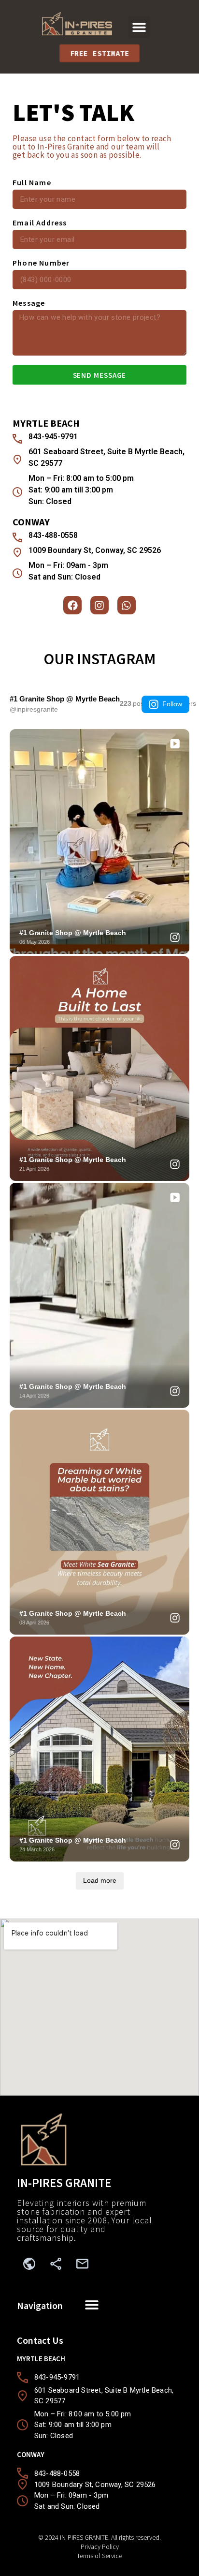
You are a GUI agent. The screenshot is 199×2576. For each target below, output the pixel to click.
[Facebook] (72, 605)
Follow (172, 704)
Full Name (32, 183)
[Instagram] (99, 605)
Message (29, 303)
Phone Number (41, 263)
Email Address (40, 223)
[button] (139, 27)
